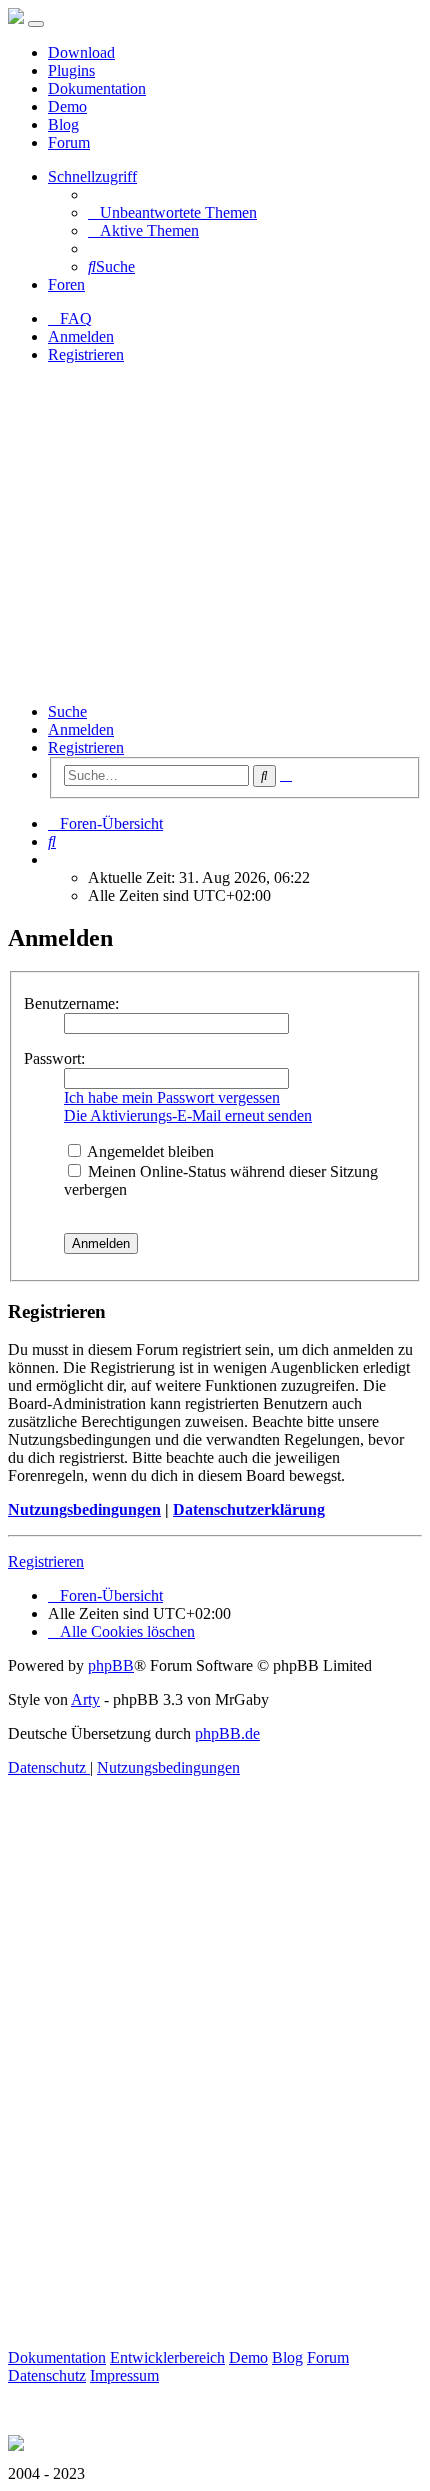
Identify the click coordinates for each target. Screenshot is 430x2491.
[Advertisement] (215, 533)
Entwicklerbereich (167, 2357)
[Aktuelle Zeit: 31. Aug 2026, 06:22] (54, 859)
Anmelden (81, 729)
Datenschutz (47, 2375)
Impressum (124, 2375)
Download (81, 52)
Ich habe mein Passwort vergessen (172, 1097)
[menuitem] (172, 212)
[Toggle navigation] (36, 24)
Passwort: (54, 1058)
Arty (85, 1699)
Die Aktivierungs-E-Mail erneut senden (188, 1115)
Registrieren (86, 747)
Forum (69, 142)
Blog (63, 124)
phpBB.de (227, 1733)
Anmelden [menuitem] (81, 336)
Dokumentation (97, 88)
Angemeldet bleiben (149, 1151)
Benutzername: (71, 1003)
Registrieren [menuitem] (86, 354)
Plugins (71, 70)
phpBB (111, 1665)
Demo (67, 106)
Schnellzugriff (92, 176)
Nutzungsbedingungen (84, 1509)
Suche (67, 711)
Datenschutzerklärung (249, 1509)
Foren (66, 284)
